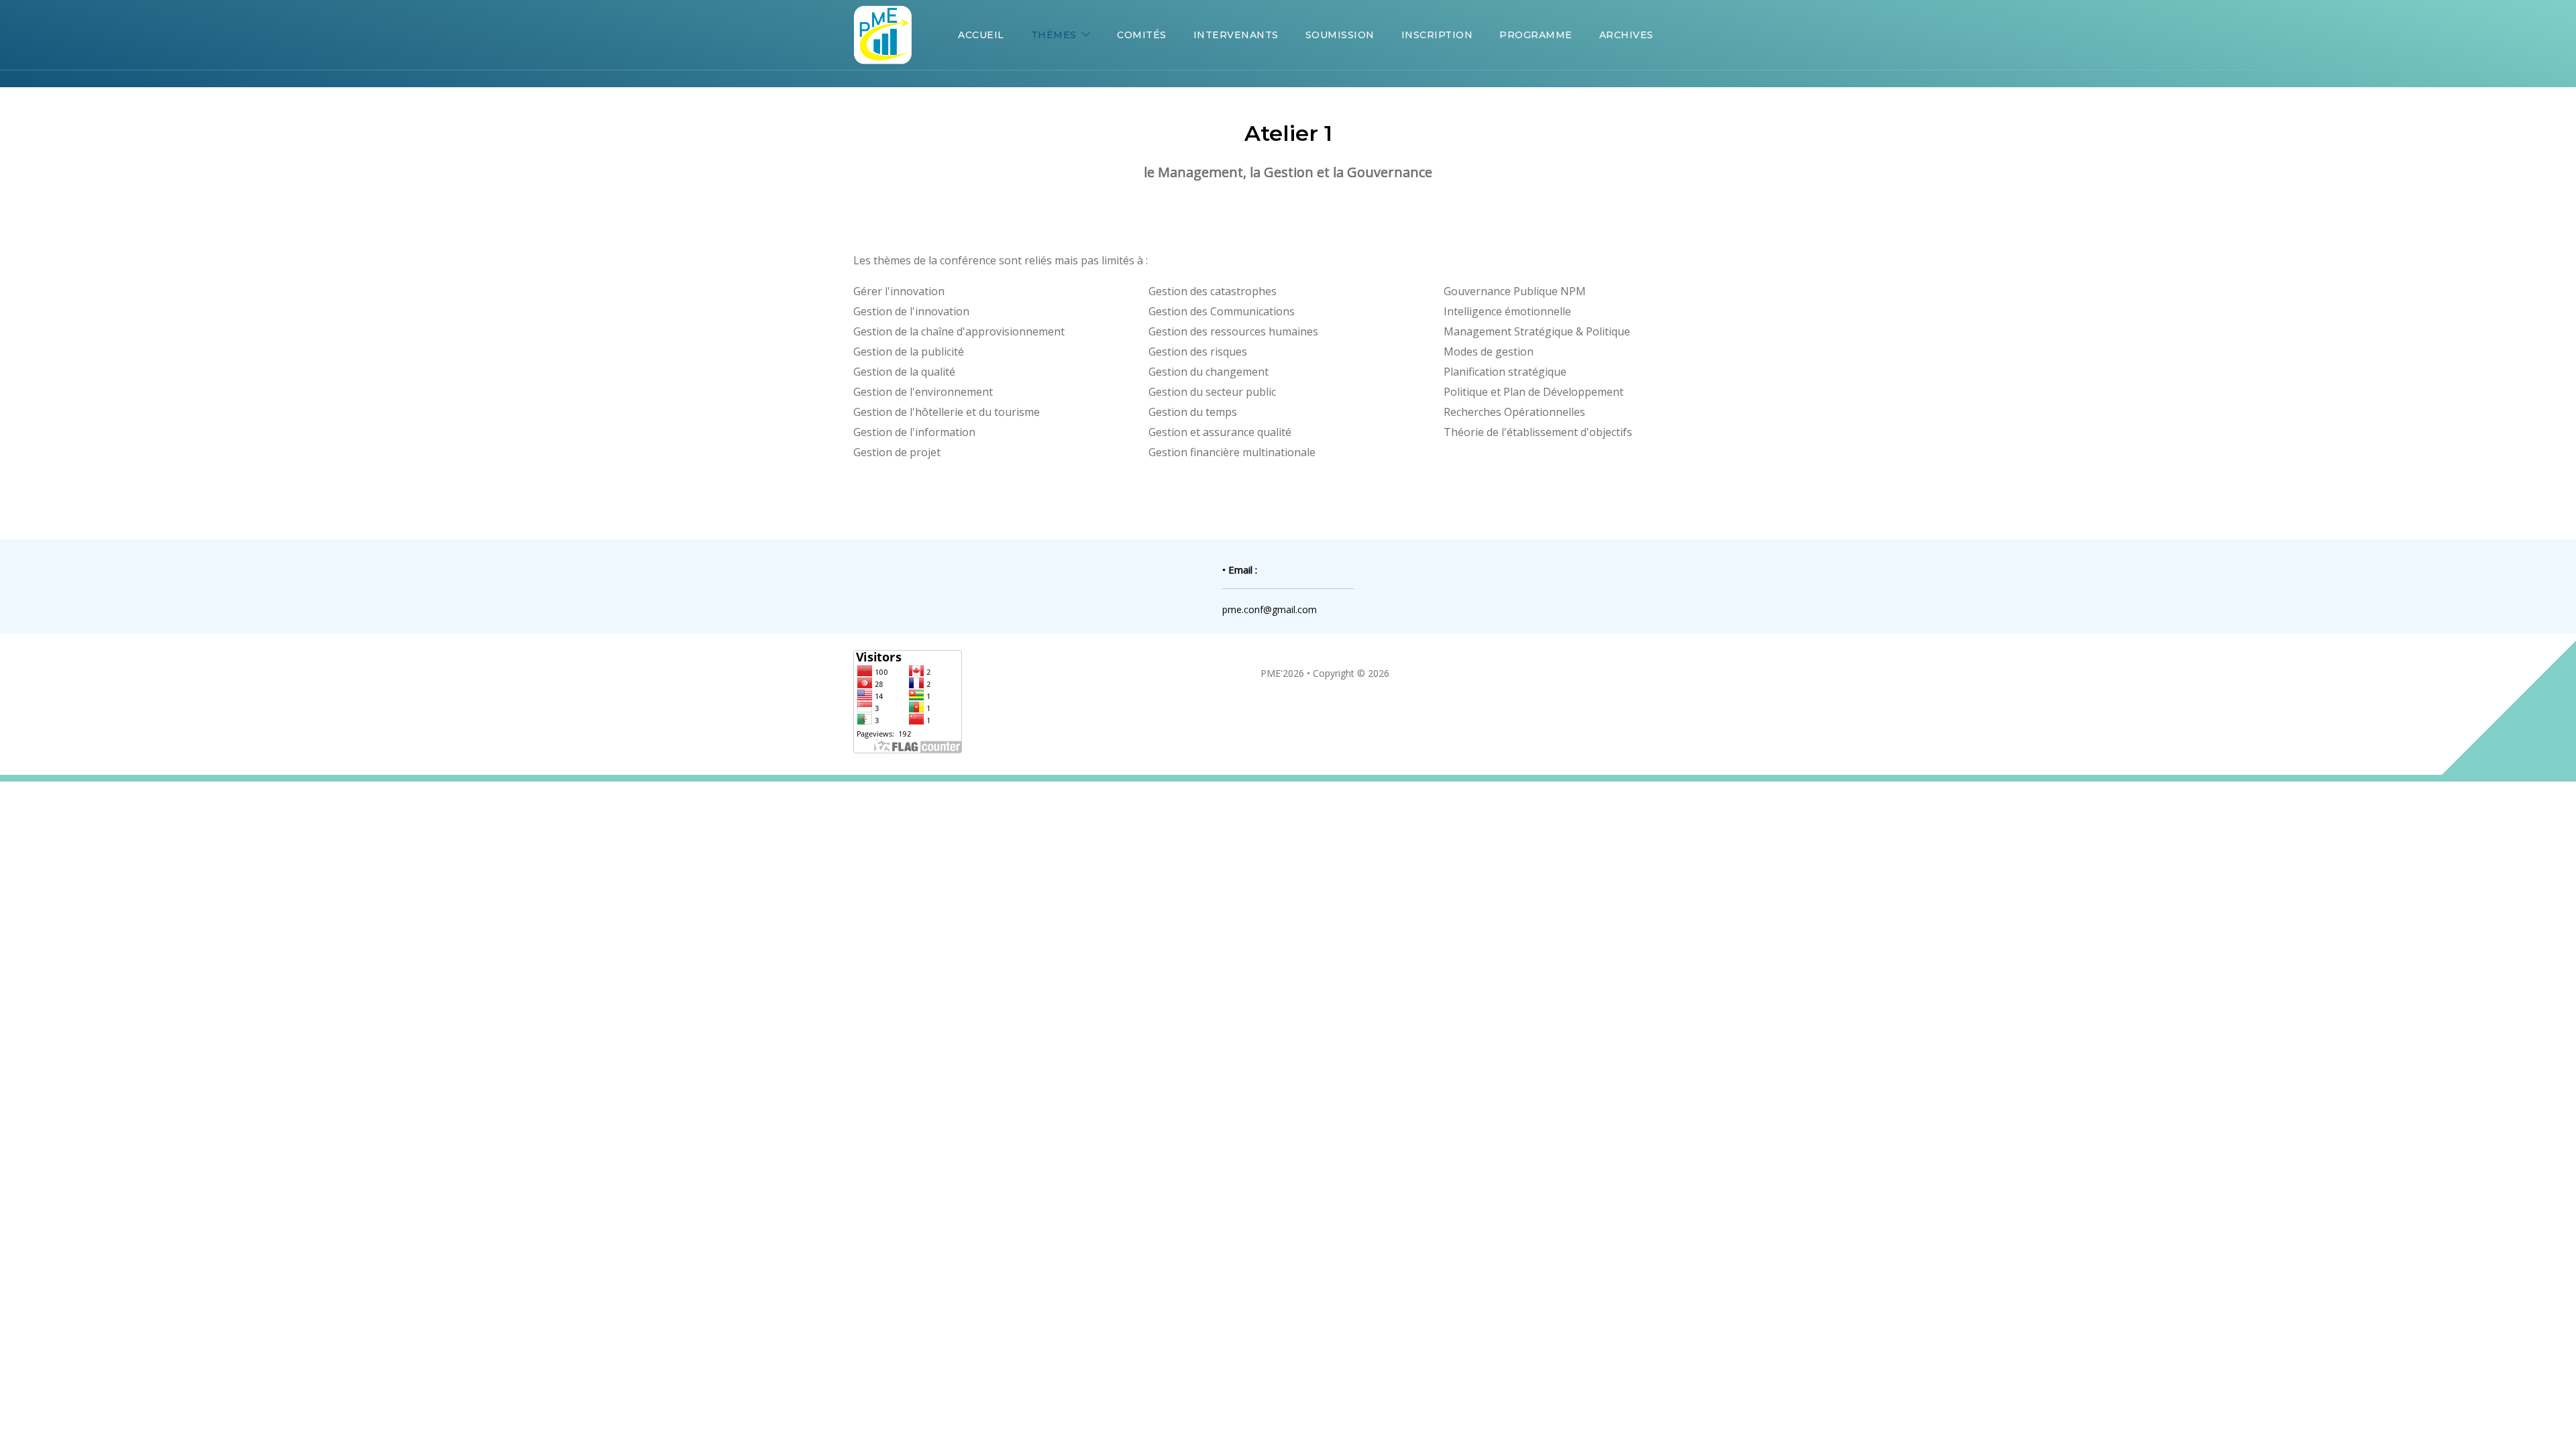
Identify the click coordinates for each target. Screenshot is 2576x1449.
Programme (1536, 35)
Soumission (1340, 35)
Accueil (981, 35)
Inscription (1437, 35)
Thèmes (1054, 35)
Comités (1142, 35)
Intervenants (1236, 35)
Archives (1626, 35)
